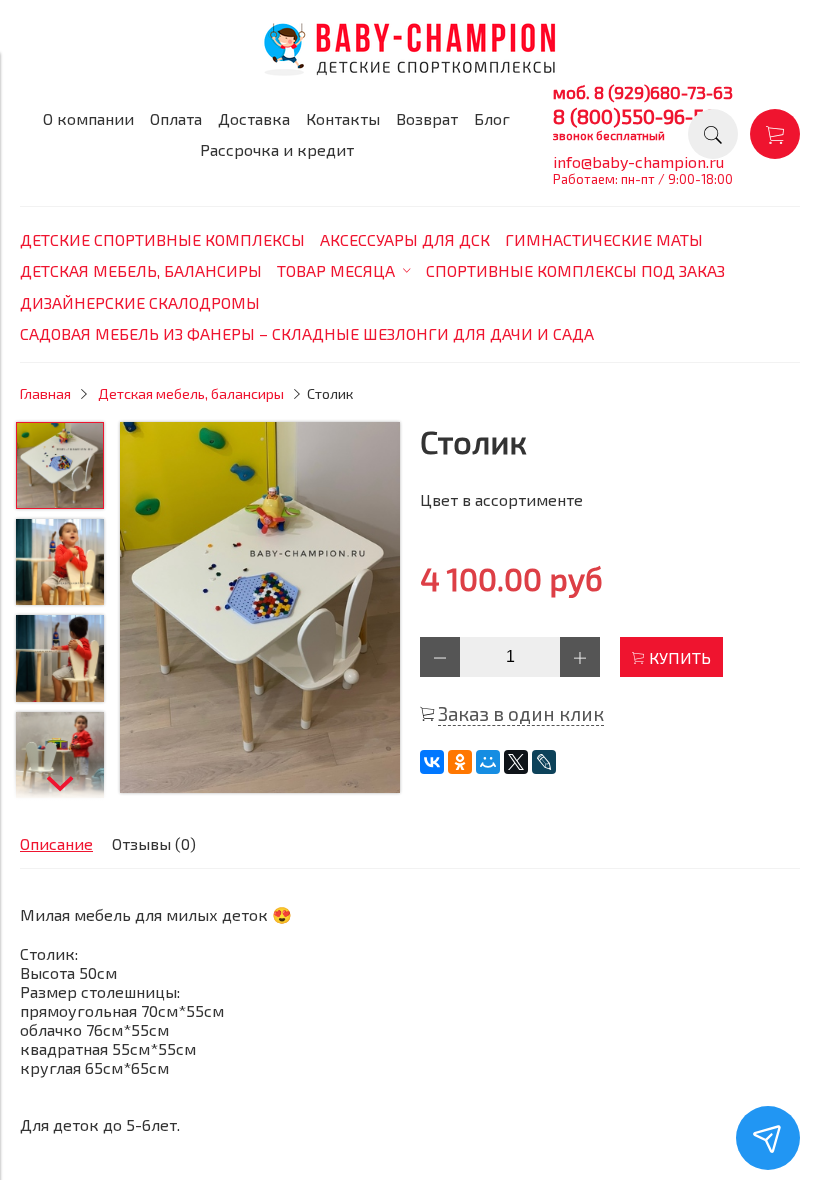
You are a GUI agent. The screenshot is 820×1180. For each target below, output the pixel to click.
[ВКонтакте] (432, 762)
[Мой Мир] (488, 762)
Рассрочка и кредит (277, 149)
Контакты (343, 118)
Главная (45, 393)
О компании (88, 118)
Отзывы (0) (154, 843)
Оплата (176, 118)
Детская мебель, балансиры (191, 393)
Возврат (427, 118)
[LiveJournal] (544, 762)
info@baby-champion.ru (638, 161)
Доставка (254, 118)
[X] (516, 762)
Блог (492, 118)
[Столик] (260, 608)
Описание (56, 843)
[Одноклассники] (460, 762)
